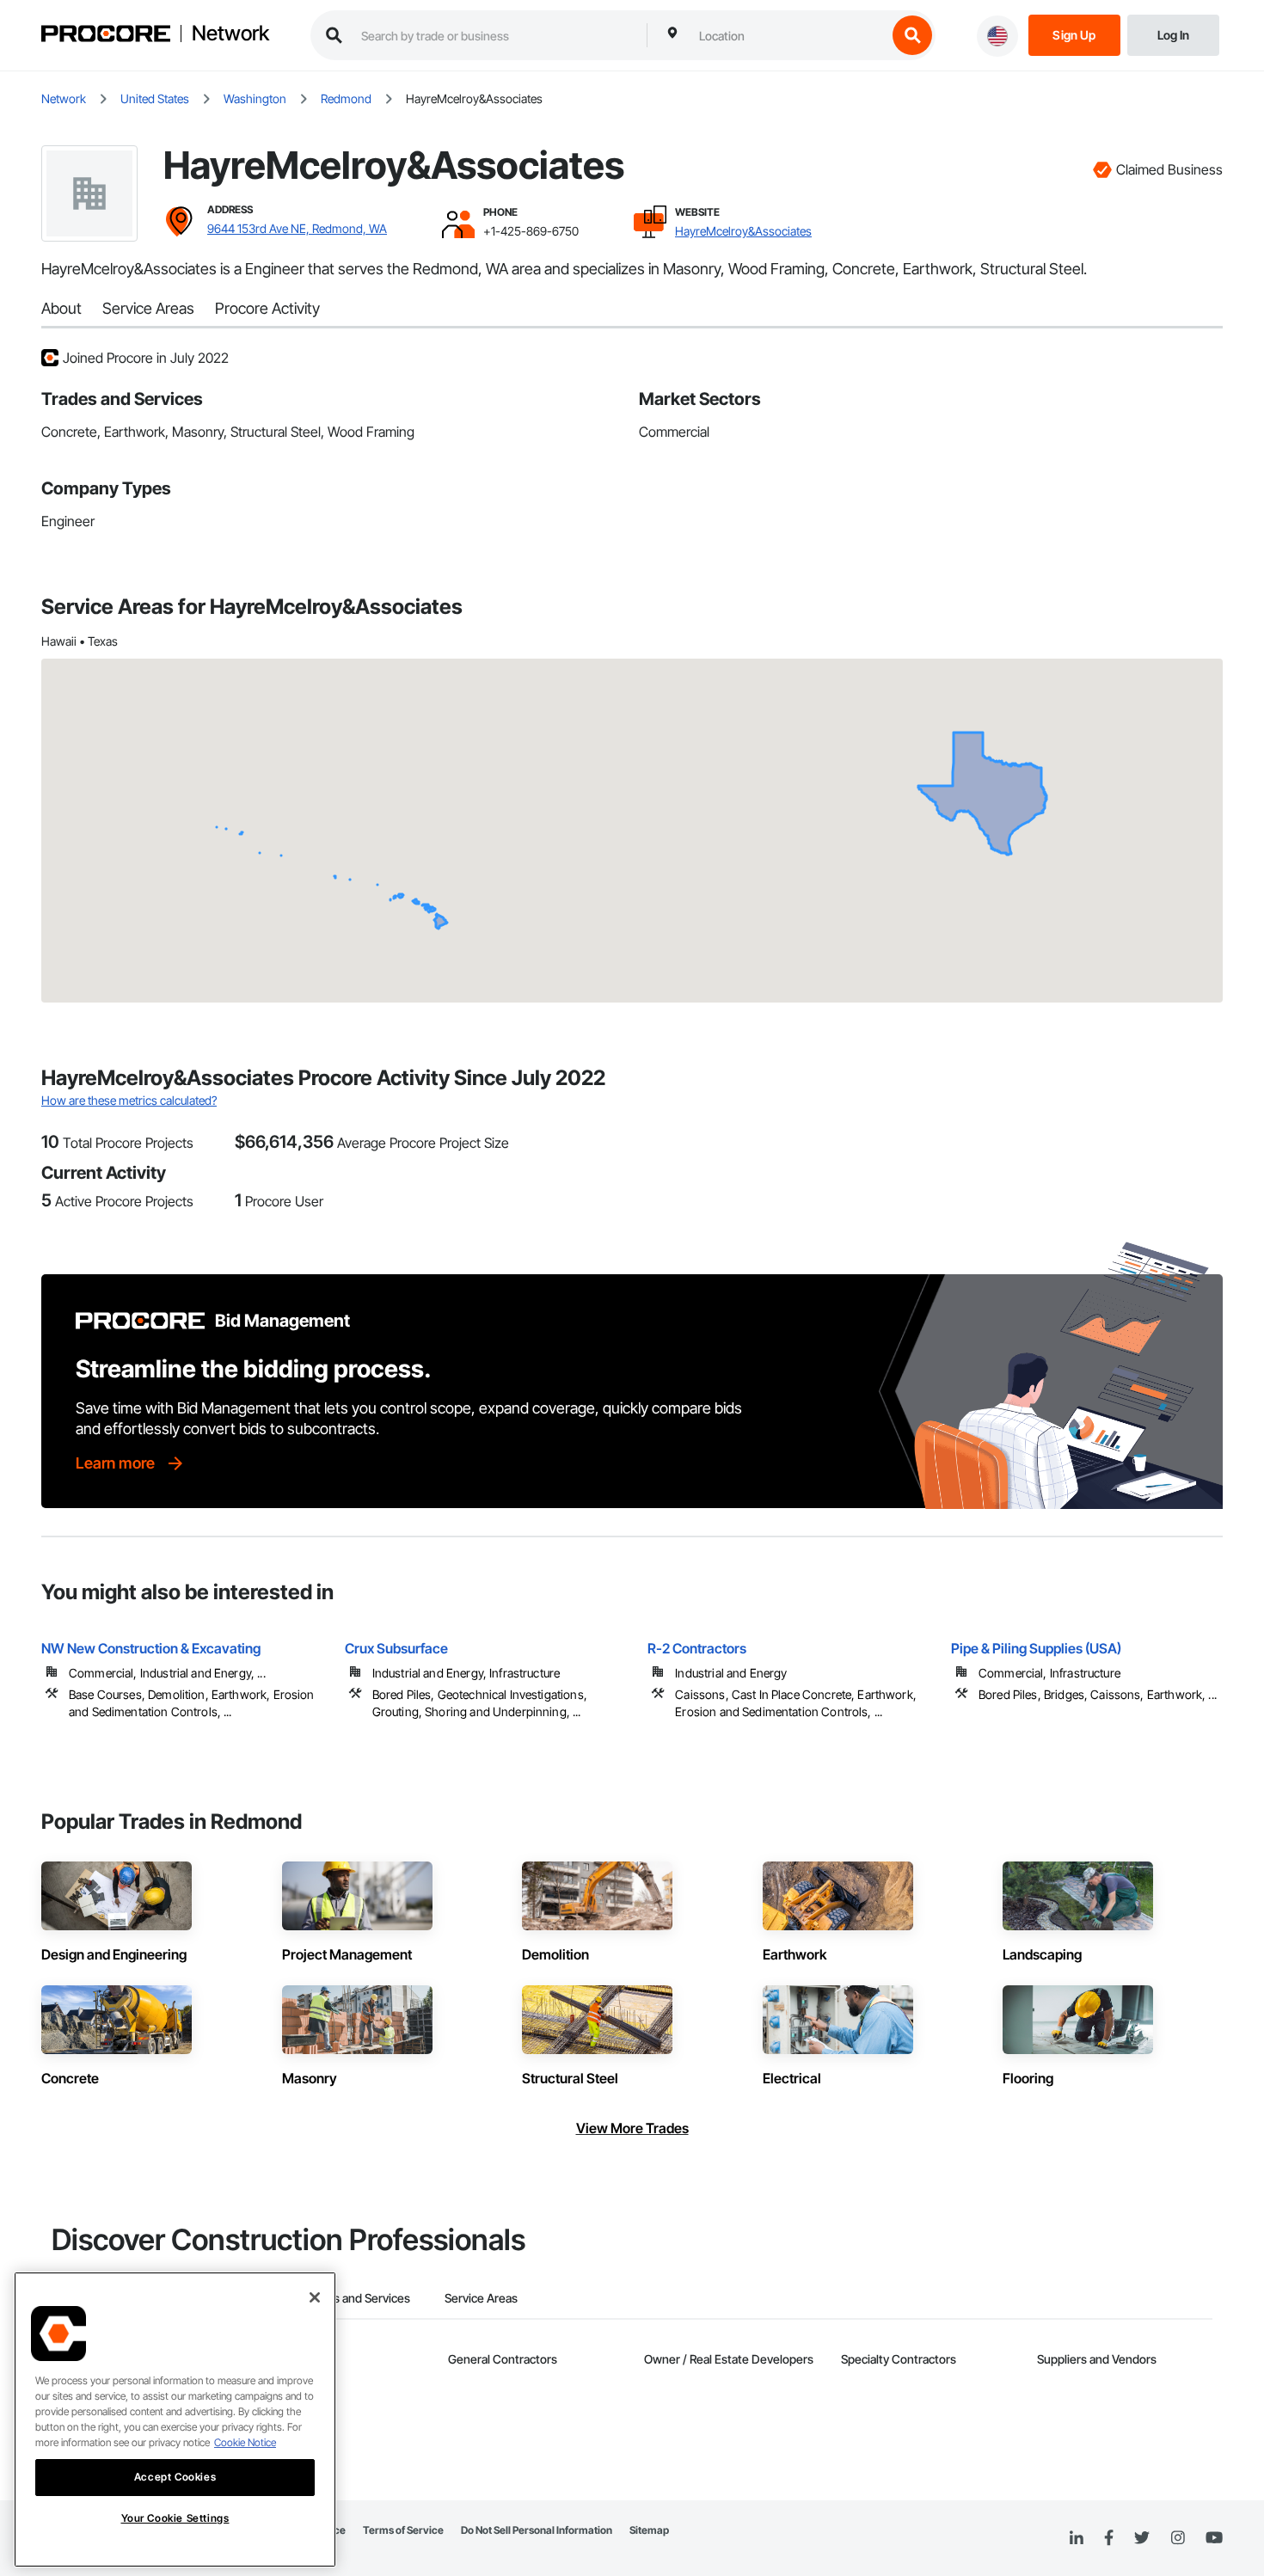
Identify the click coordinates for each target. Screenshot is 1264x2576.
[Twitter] (1142, 2538)
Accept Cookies (175, 2477)
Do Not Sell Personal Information (537, 2530)
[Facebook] (1109, 2539)
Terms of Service (403, 2530)
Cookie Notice (245, 2442)
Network (230, 34)
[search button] (912, 35)
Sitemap (649, 2530)
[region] (175, 2420)
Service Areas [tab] (481, 2298)
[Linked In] (1077, 2538)
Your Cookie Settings (175, 2518)
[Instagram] (1178, 2539)
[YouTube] (1214, 2538)
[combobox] (788, 35)
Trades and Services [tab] (356, 2298)
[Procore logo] (106, 36)
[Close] (315, 2297)
